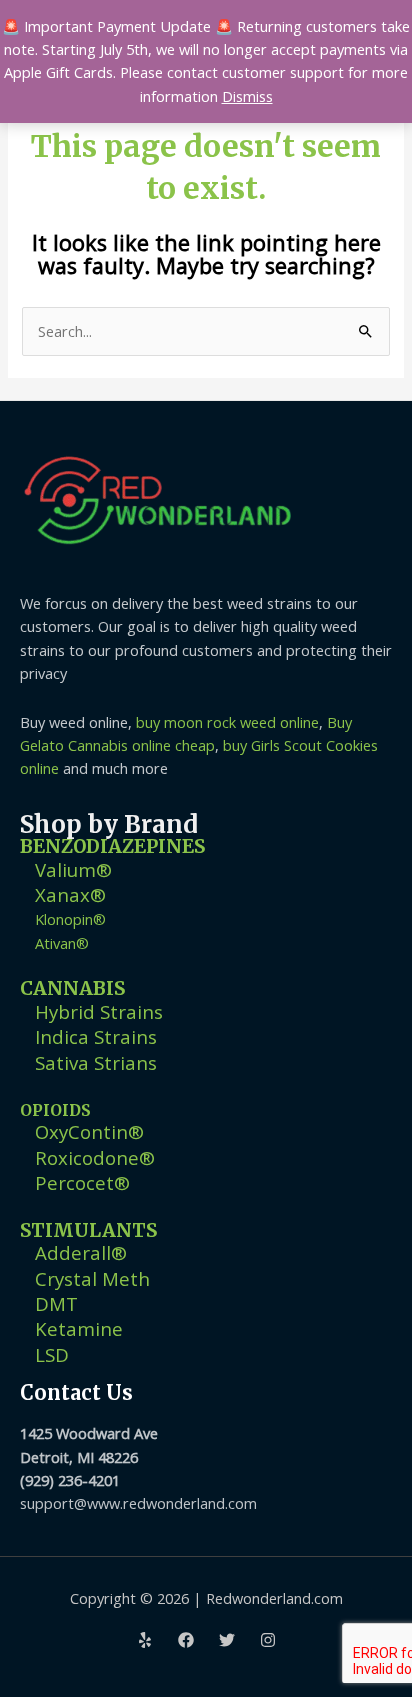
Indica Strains (96, 1036)
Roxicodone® (95, 1157)
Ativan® (62, 943)
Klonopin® (70, 919)
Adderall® (81, 1252)
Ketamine (79, 1328)
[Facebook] (186, 1640)
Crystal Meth (92, 1278)
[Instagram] (268, 1640)
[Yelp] (145, 1640)
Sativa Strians (96, 1062)
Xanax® (70, 894)
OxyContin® (89, 1131)
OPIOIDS (55, 1110)
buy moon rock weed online (227, 722)
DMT (56, 1303)
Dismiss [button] (247, 96)
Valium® (73, 869)
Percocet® (82, 1182)
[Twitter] (227, 1640)
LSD (52, 1354)
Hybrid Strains (99, 1011)
